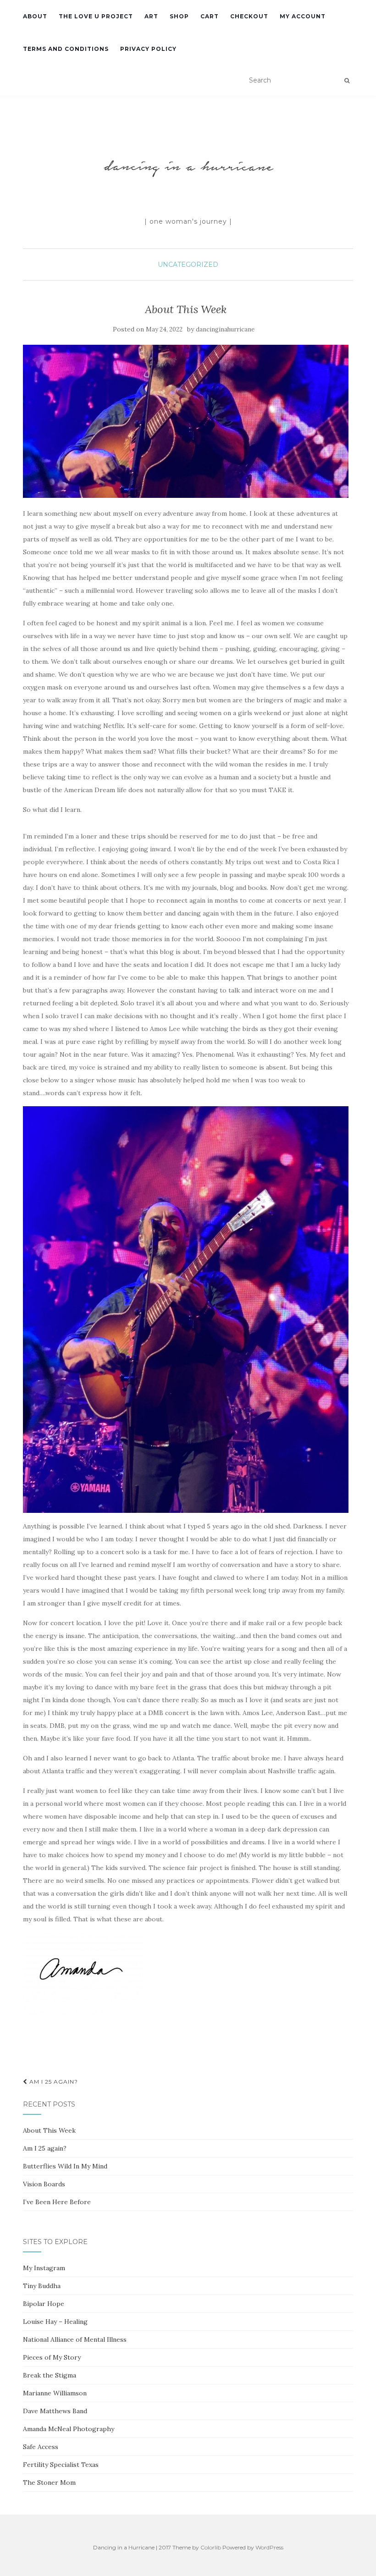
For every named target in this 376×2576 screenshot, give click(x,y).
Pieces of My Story (52, 2357)
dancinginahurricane (225, 329)
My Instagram (44, 2268)
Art (151, 16)
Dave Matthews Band (55, 2411)
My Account (303, 16)
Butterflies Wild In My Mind (65, 2166)
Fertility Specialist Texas (61, 2465)
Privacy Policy (148, 49)
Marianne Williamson (55, 2393)
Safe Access (41, 2447)
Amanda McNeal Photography (69, 2429)
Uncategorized (188, 265)
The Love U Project (96, 16)
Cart (210, 16)
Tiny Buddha (42, 2286)
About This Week (49, 2130)
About (35, 16)
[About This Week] (186, 421)
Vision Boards (44, 2184)
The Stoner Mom (49, 2482)
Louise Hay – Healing (55, 2322)
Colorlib (211, 2547)
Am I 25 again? (53, 2082)
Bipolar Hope (44, 2304)
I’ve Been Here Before (57, 2202)
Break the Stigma (50, 2375)
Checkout (249, 16)
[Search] (347, 81)
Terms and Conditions (66, 49)
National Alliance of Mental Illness (75, 2339)
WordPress (269, 2547)
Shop (179, 16)
